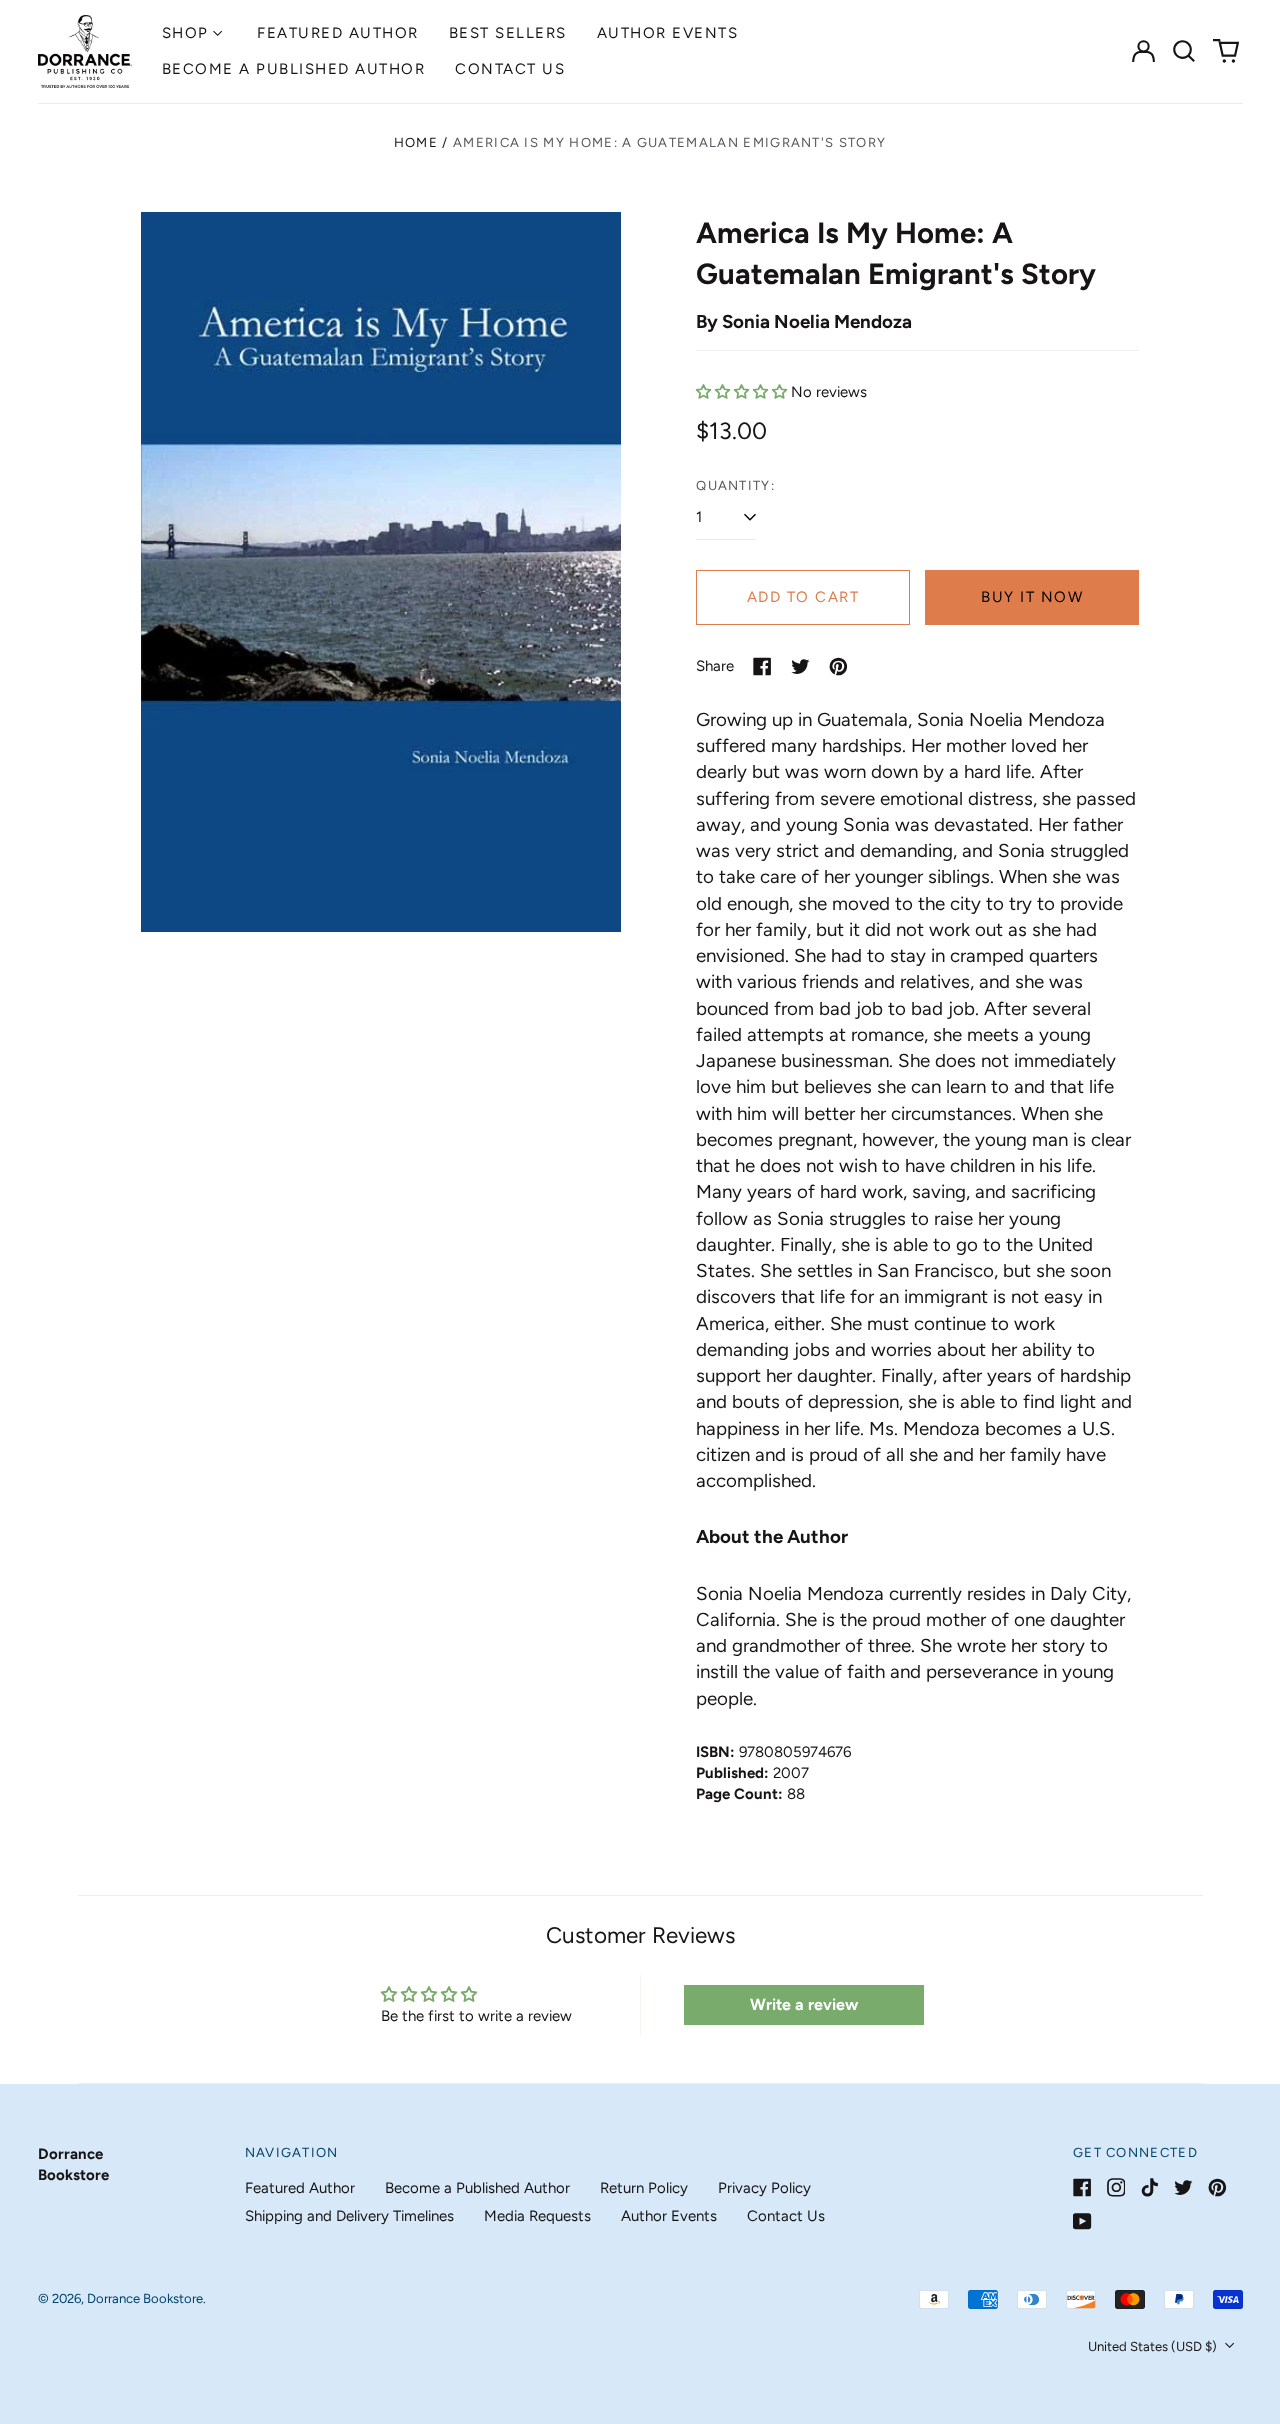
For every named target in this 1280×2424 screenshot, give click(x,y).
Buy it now (1032, 597)
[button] (1185, 51)
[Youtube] (1082, 2221)
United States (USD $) (1154, 2346)
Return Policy (644, 2188)
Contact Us (510, 69)
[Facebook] (1082, 2187)
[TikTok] (1149, 2187)
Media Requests (537, 2216)
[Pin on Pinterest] (838, 666)
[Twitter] (1183, 2187)
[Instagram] (1116, 2187)
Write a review (804, 2004)
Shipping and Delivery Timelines (349, 2216)
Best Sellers (508, 33)
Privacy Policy (764, 2188)
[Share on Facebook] (762, 666)
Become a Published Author (294, 69)
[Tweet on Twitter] (800, 666)
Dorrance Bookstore (145, 2298)
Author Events (668, 33)
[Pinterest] (1217, 2187)
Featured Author (338, 33)
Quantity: (735, 485)
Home (416, 142)
